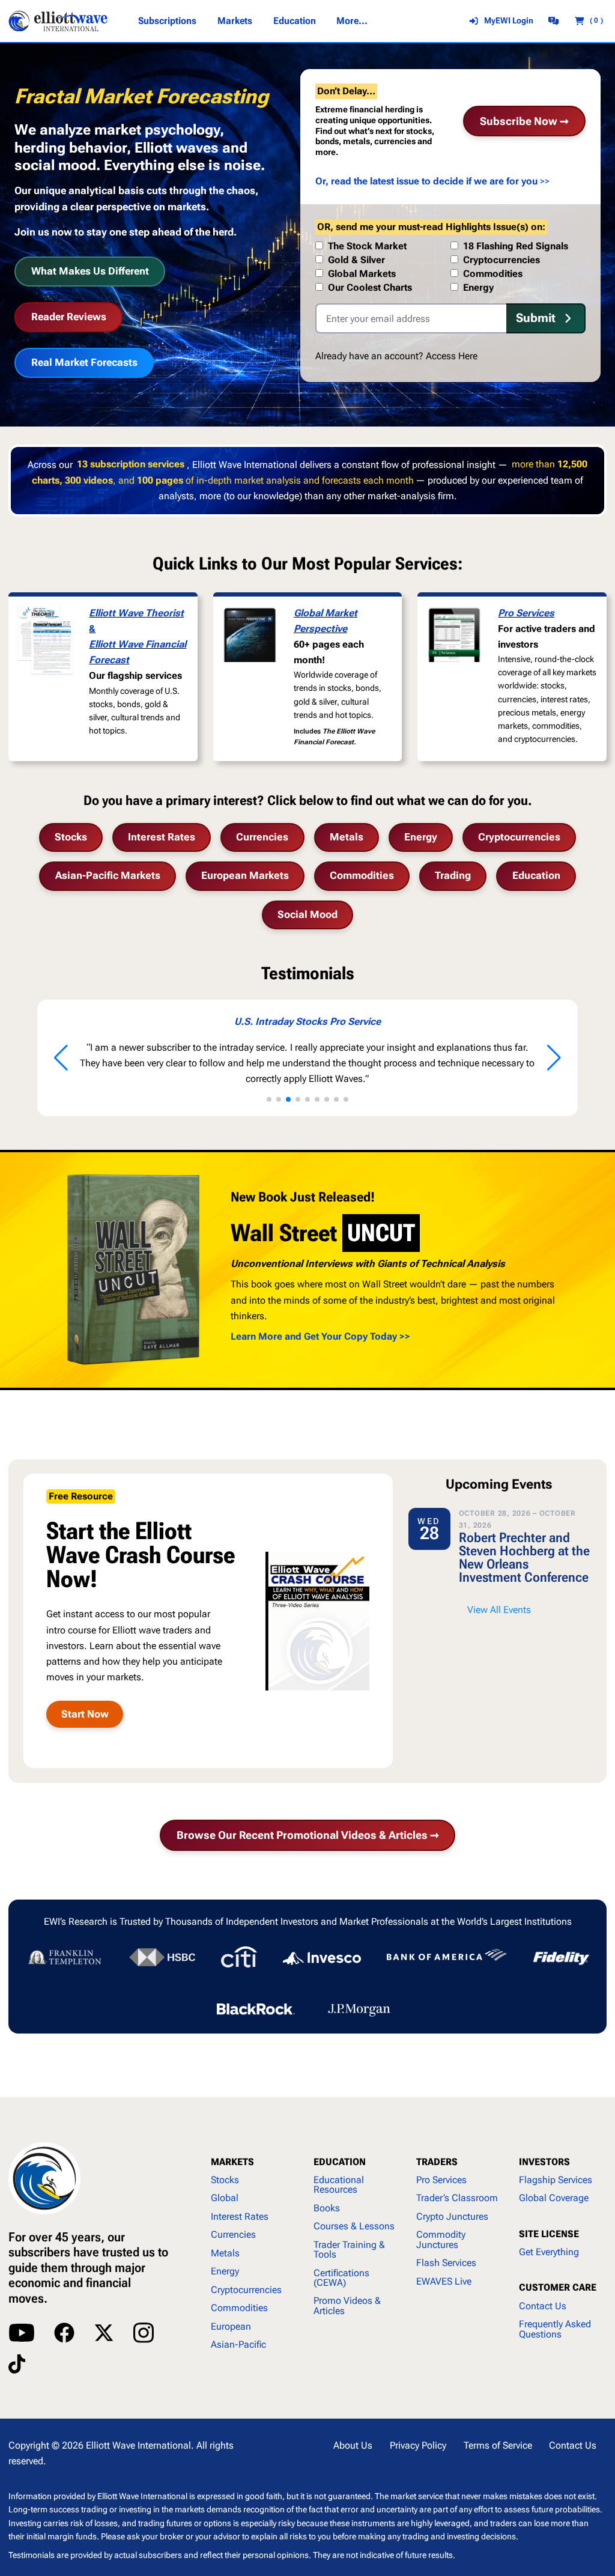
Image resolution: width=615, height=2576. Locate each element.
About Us (353, 2445)
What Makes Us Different (90, 271)
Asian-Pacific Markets (108, 876)
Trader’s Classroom (457, 2198)
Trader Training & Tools (349, 2249)
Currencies (262, 837)
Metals (347, 837)
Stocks (71, 837)
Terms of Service (498, 2445)
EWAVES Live (444, 2281)
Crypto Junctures (452, 2216)
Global (225, 2198)
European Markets (245, 876)
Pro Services (526, 613)
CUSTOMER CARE (558, 2287)
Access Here (452, 356)
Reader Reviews (69, 317)
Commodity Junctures (441, 2239)
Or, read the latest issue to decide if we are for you (426, 181)
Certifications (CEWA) (341, 2278)
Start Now (85, 1714)
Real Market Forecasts (84, 362)
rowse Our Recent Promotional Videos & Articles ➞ (308, 1835)
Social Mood (307, 915)
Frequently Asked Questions (555, 2329)
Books (327, 2208)
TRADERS (437, 2162)
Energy (421, 837)
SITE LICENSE (549, 2234)
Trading (453, 876)
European (231, 2326)
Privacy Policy (418, 2445)
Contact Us (543, 2306)
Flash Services (446, 2263)
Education (536, 876)
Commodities (362, 876)
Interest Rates (162, 837)
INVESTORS (544, 2162)
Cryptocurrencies (519, 837)
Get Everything (549, 2252)
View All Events (499, 1610)
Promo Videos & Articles (347, 2305)
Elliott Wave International (138, 2445)
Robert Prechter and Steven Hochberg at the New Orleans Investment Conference (524, 1557)
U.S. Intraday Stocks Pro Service (307, 1022)
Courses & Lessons (354, 2226)
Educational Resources (339, 2185)
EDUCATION (340, 2162)
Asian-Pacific (238, 2344)
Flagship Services (556, 2180)
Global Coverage (554, 2198)
